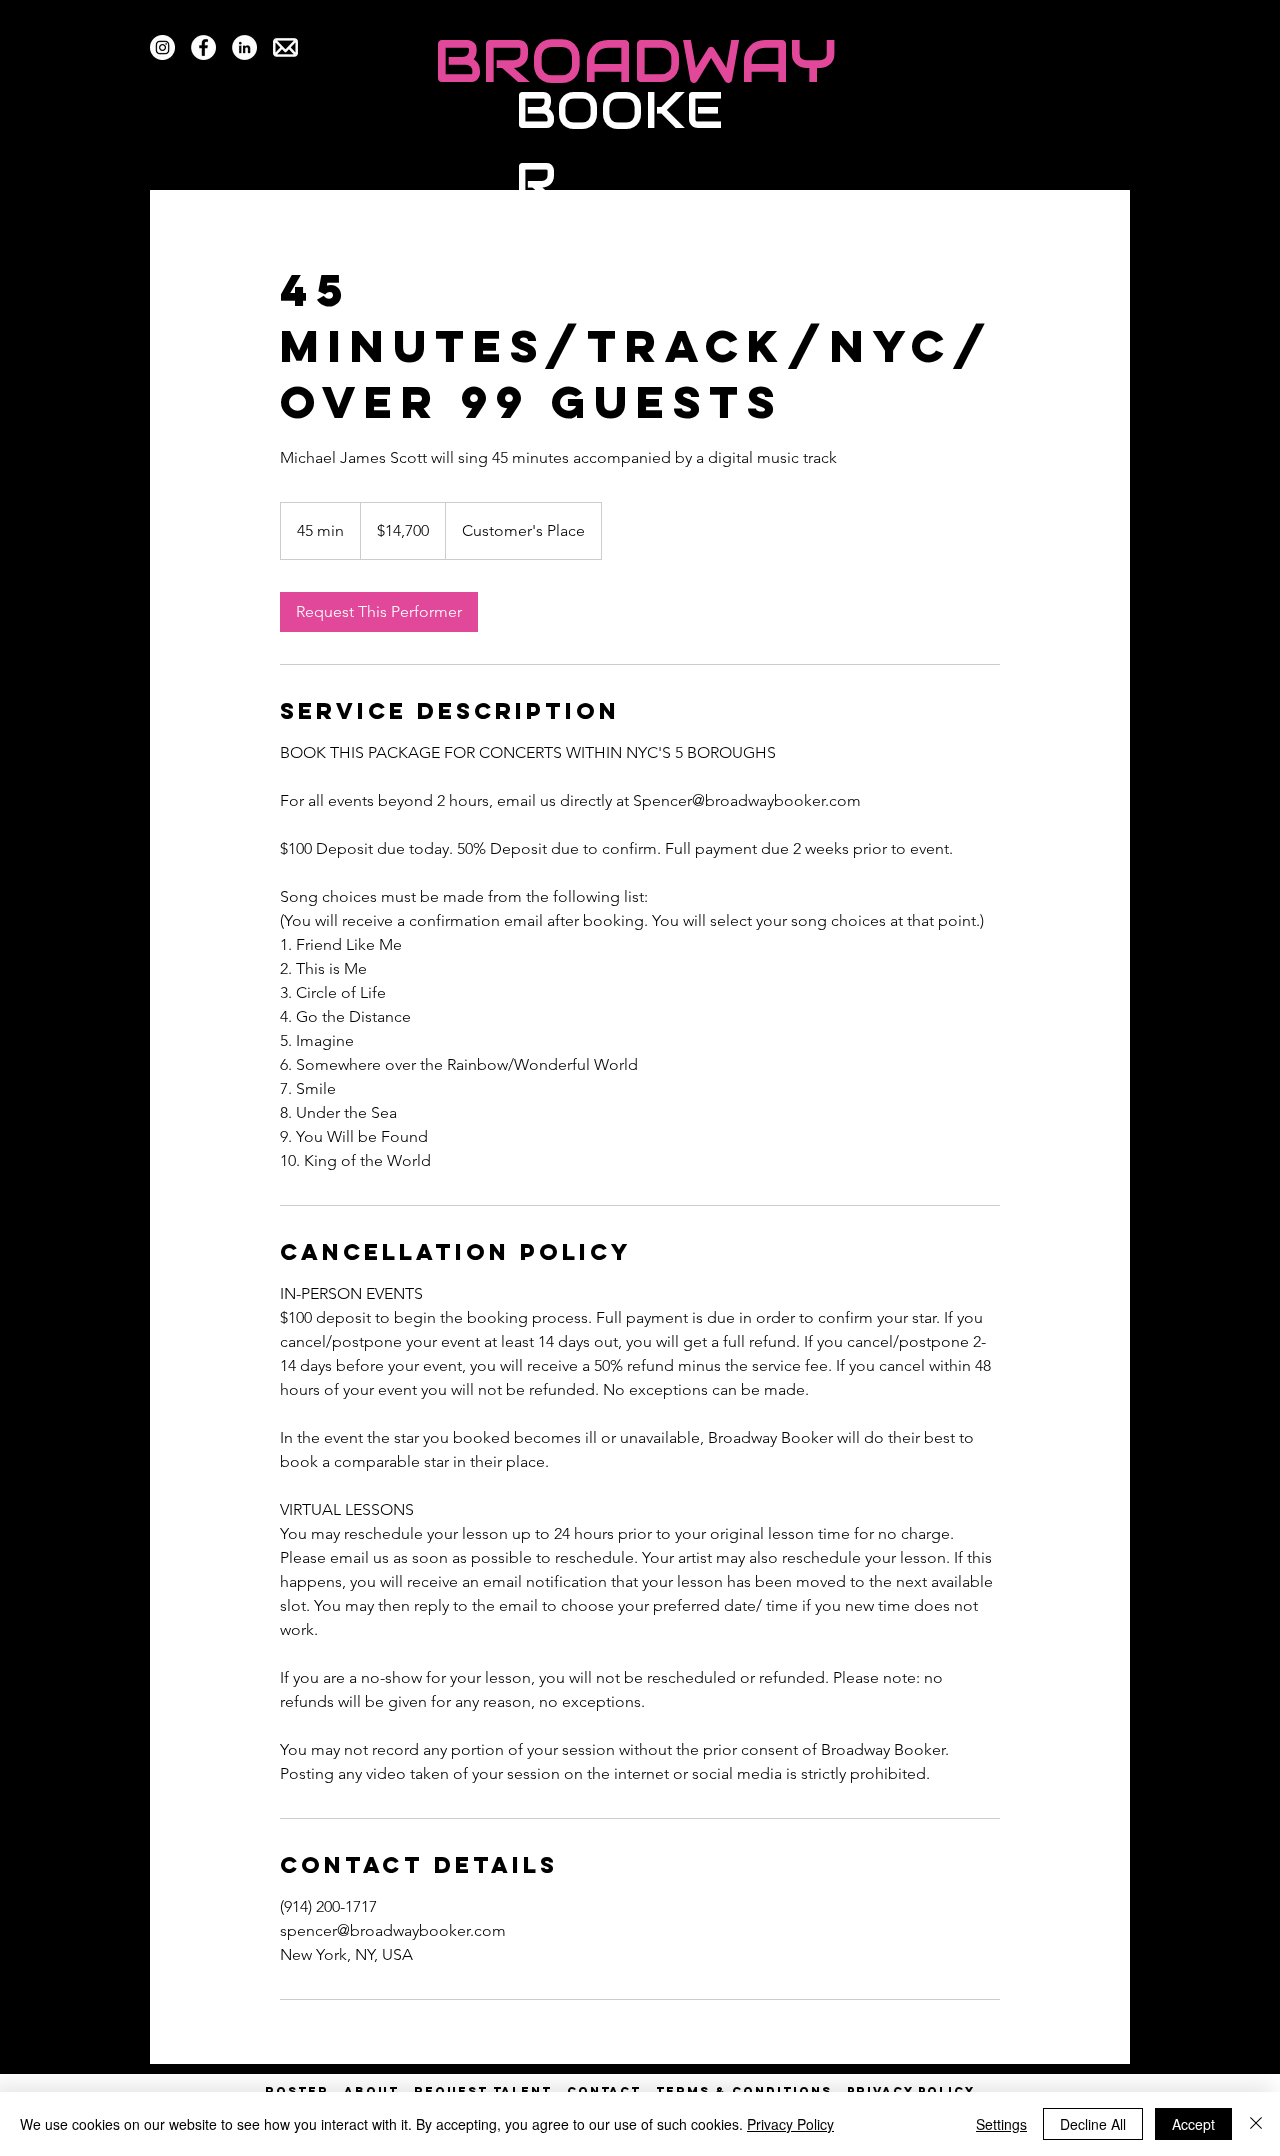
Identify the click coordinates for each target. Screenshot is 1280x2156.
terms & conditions (744, 2091)
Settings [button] (1001, 2124)
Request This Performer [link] (379, 611)
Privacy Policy (790, 2124)
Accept (1193, 2124)
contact (604, 2091)
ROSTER (304, 2091)
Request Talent (483, 2091)
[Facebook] (203, 47)
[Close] (1256, 2124)
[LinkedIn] (244, 47)
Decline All (1093, 2124)
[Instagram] (162, 47)
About (371, 2091)
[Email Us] (285, 47)
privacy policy (911, 2091)
